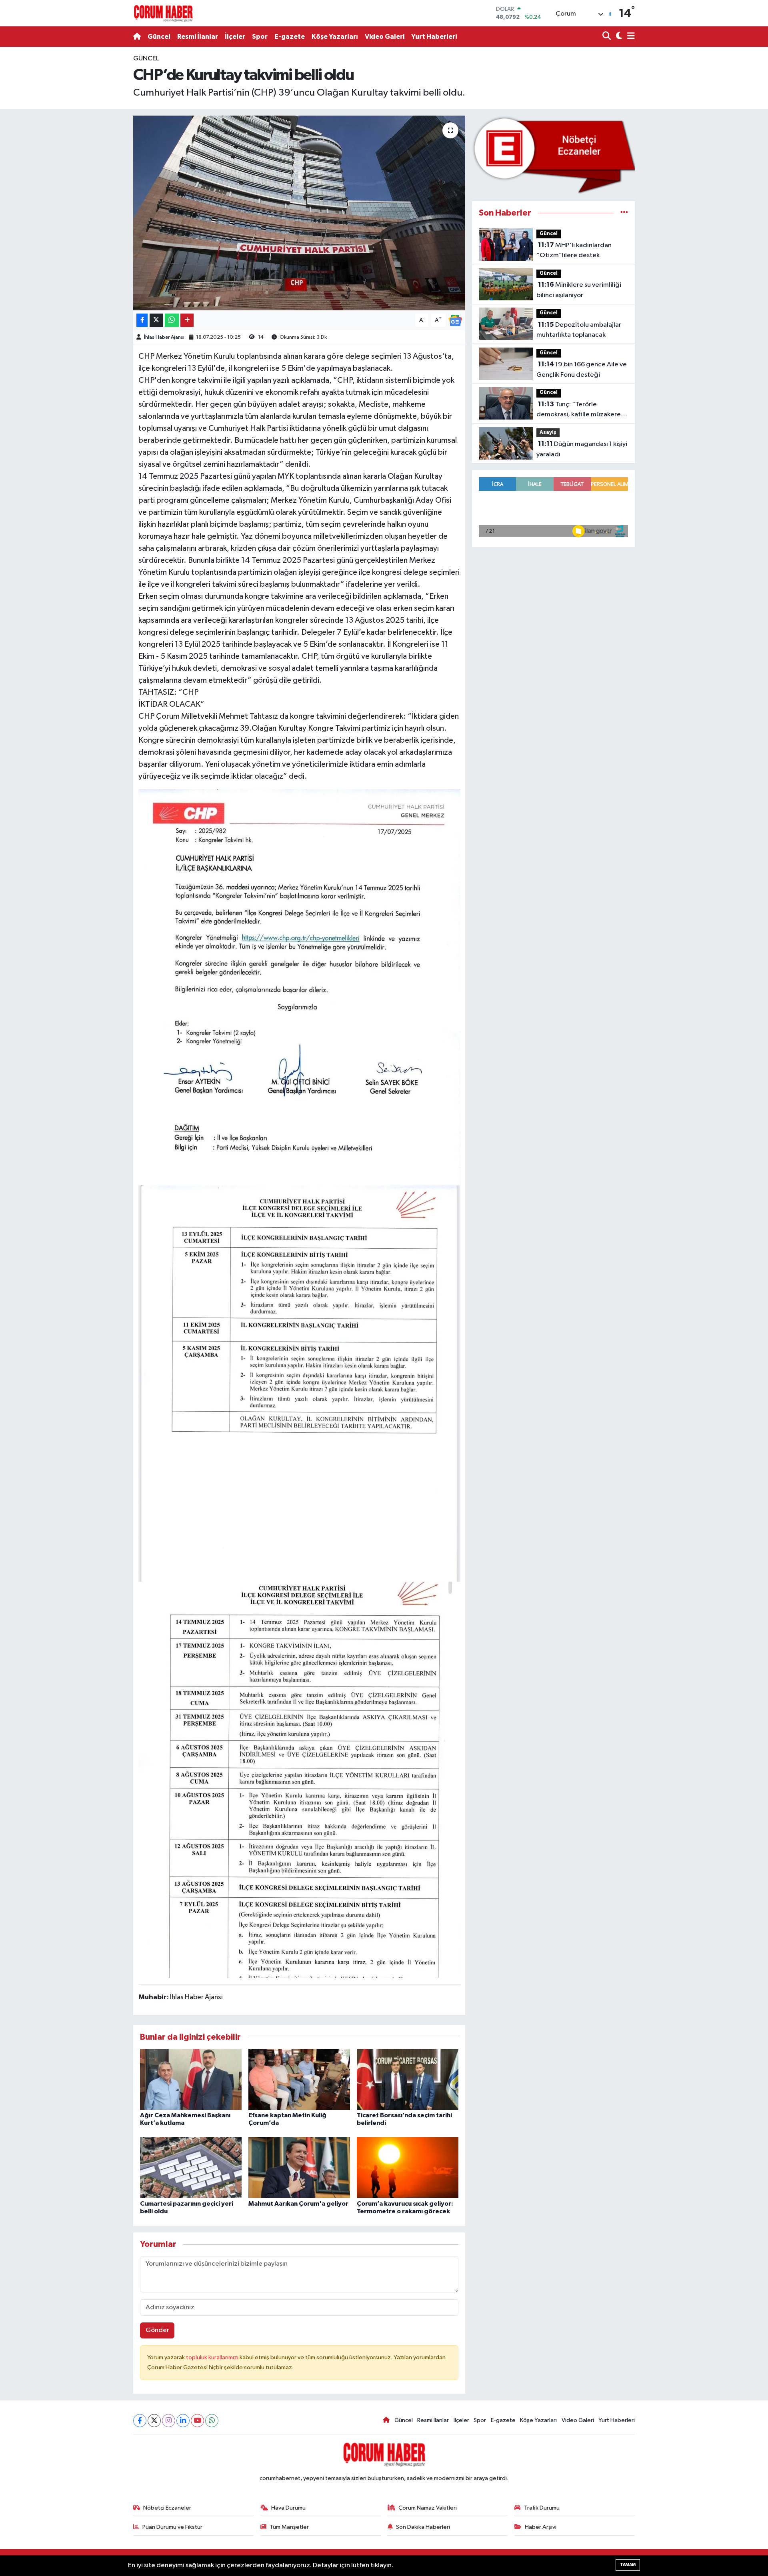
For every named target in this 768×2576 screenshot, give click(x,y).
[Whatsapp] (212, 2421)
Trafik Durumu (542, 2508)
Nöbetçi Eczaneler (167, 2508)
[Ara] (607, 37)
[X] (154, 2421)
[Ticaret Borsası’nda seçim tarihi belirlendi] (408, 2079)
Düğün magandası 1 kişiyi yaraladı (582, 449)
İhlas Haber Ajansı (164, 337)
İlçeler (235, 37)
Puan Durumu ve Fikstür (172, 2527)
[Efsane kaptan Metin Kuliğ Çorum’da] (299, 2079)
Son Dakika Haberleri (423, 2527)
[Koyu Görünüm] (618, 37)
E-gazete (290, 37)
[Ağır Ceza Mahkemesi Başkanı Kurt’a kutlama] (191, 2079)
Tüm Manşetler (289, 2527)
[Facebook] (140, 2421)
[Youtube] (197, 2421)
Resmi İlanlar (198, 37)
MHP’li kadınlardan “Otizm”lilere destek (574, 250)
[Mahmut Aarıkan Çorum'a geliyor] (299, 2167)
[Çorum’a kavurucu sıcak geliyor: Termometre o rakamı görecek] (408, 2167)
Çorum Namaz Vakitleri (428, 2508)
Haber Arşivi (541, 2527)
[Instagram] (169, 2421)
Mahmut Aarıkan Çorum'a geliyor (298, 2204)
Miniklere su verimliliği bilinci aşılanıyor (579, 290)
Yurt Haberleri (434, 37)
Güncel (159, 37)
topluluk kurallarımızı (213, 2357)
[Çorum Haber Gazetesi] (163, 13)
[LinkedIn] (183, 2421)
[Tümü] (624, 213)
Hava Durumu (288, 2508)
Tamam (628, 2565)
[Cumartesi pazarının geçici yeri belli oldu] (191, 2167)
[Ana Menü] (630, 37)
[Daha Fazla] (187, 320)
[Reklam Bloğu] (553, 155)
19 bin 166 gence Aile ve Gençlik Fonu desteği (582, 370)
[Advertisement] (98, 174)
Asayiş (548, 433)
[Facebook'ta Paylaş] (142, 320)
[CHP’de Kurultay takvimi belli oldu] (299, 213)
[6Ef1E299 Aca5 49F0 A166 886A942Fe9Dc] (299, 1779)
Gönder (157, 2330)
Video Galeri (385, 37)
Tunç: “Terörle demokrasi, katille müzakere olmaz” (579, 410)
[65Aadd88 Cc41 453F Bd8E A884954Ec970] (299, 987)
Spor (260, 37)
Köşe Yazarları (335, 37)
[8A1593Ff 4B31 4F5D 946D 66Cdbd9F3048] (299, 1383)
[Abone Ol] (455, 320)
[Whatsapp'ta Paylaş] (172, 320)
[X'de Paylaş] (156, 320)
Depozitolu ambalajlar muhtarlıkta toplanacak (579, 330)
